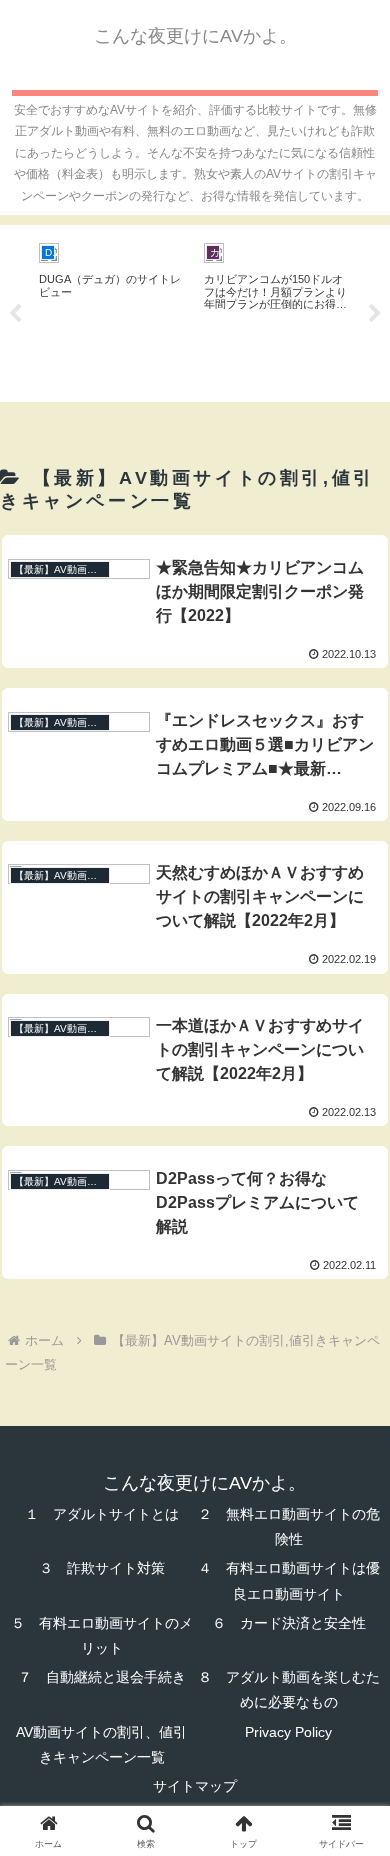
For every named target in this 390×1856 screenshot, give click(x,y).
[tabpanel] (110, 310)
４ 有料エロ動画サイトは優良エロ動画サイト (289, 1580)
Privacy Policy (288, 1732)
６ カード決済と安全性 (289, 1623)
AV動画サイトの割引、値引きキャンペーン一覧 (101, 1744)
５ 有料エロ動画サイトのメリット (102, 1635)
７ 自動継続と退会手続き (102, 1677)
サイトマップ (195, 1786)
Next (375, 314)
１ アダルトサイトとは (102, 1514)
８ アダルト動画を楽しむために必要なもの (289, 1689)
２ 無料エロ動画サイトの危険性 (289, 1526)
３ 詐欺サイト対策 (102, 1568)
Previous (15, 314)
